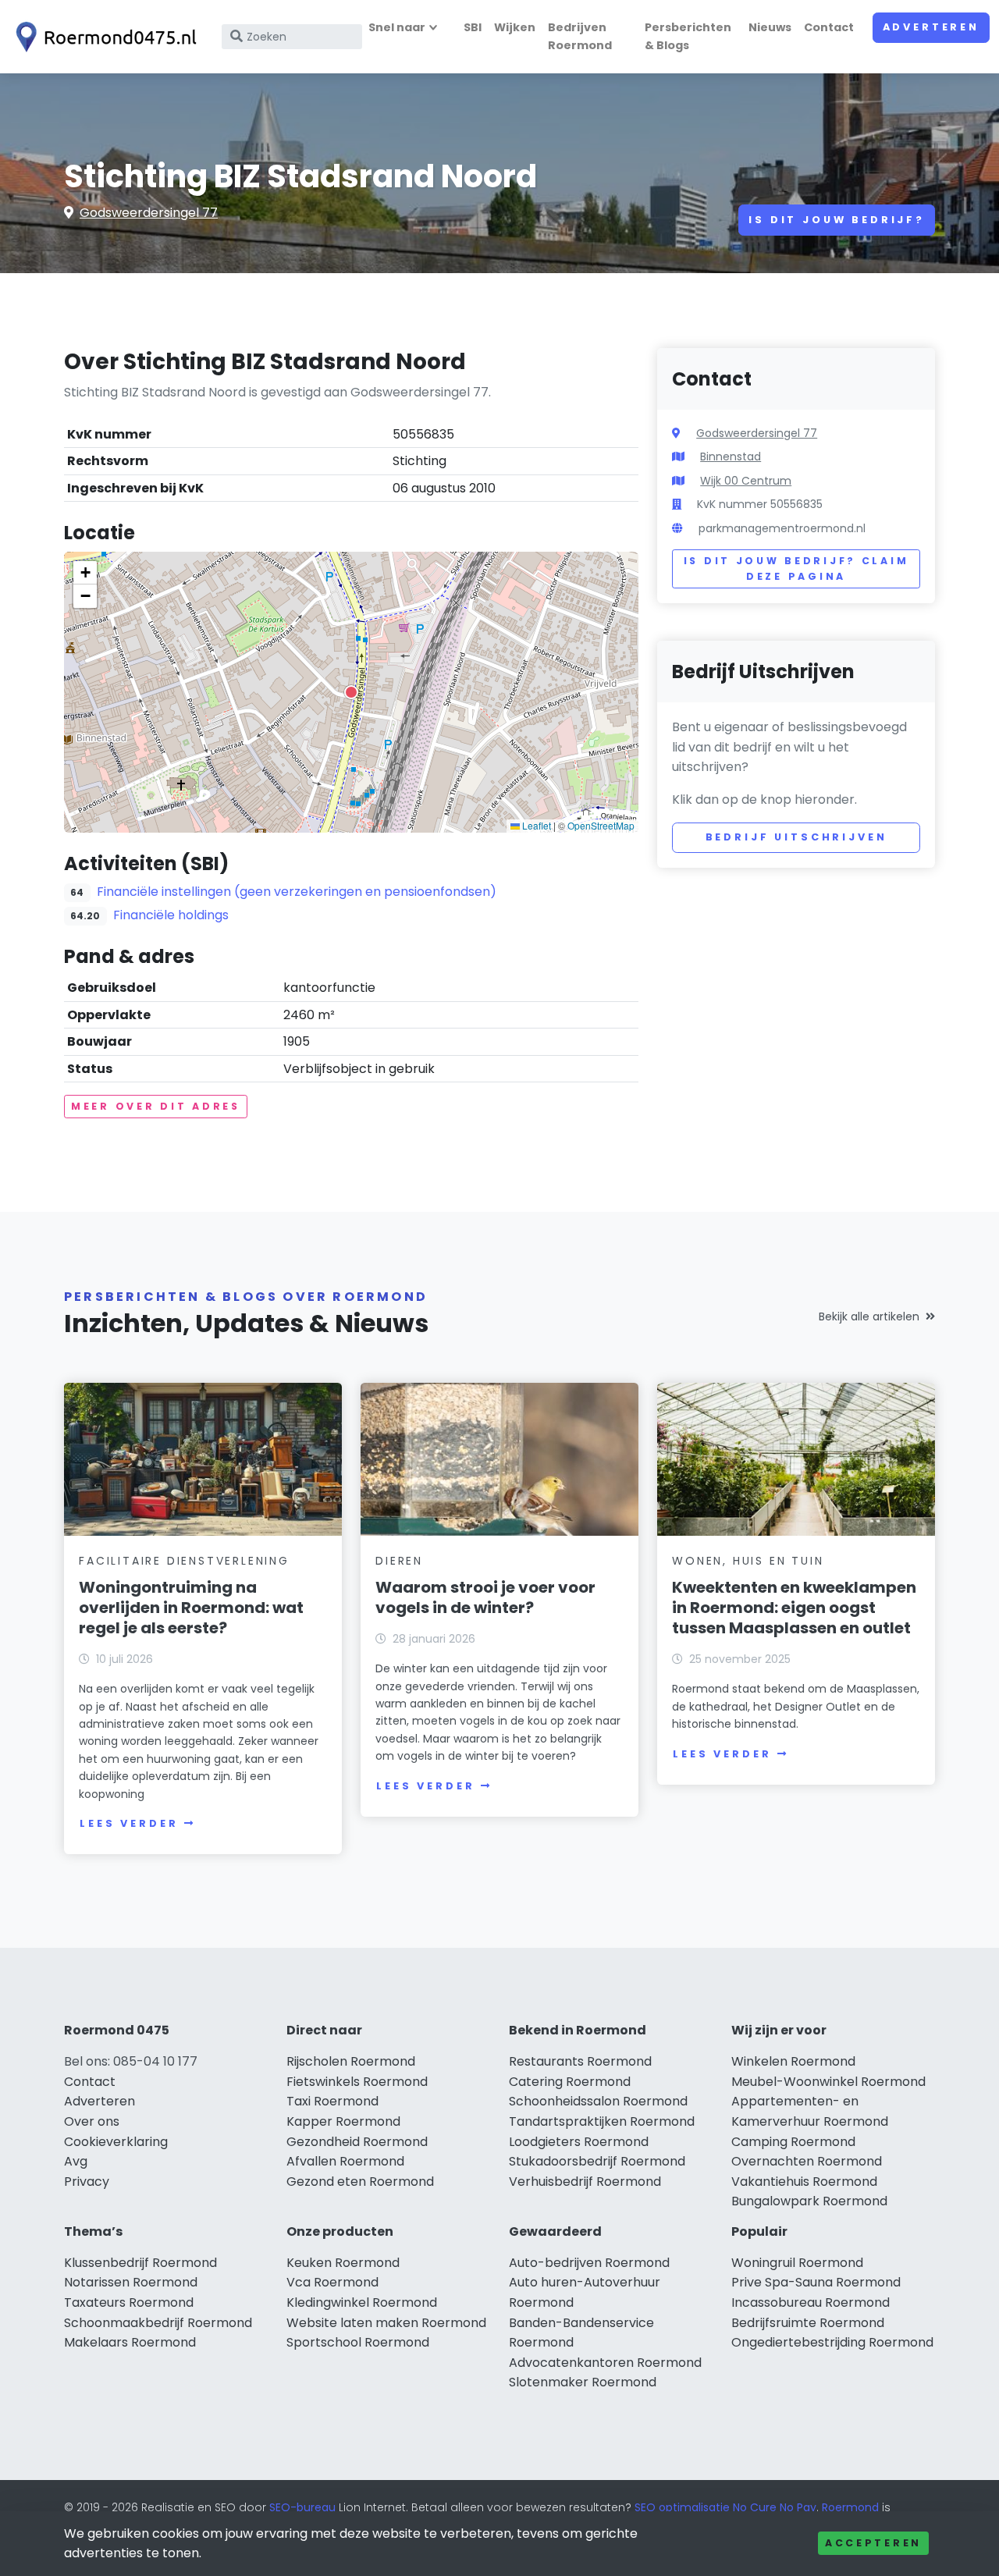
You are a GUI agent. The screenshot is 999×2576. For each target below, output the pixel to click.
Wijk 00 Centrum (746, 481)
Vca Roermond (332, 2282)
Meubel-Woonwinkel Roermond (828, 2082)
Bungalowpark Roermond (809, 2201)
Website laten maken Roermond (386, 2323)
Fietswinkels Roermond (357, 2082)
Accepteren (873, 2543)
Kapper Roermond (343, 2121)
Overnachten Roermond (807, 2161)
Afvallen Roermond (345, 2161)
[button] (351, 692)
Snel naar (397, 27)
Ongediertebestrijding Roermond (832, 2342)
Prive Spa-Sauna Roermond (816, 2282)
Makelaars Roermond (130, 2342)
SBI (473, 27)
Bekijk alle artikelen (869, 1316)
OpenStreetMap (601, 825)
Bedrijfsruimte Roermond (808, 2323)
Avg (76, 2161)
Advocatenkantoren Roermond (605, 2363)
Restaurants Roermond (580, 2061)
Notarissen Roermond (131, 2282)
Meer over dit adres (156, 1106)
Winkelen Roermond (793, 2061)
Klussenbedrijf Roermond (140, 2263)
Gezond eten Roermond (360, 2182)
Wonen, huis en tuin (748, 1561)
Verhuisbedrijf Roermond (585, 2182)
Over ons (92, 2121)
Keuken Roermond (343, 2263)
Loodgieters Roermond (579, 2142)
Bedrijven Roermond (580, 36)
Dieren (399, 1561)
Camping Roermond (793, 2142)
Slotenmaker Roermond (583, 2382)
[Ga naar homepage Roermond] (103, 37)
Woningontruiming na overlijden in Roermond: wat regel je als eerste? (191, 1608)
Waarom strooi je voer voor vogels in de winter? (485, 1597)
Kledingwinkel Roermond (362, 2302)
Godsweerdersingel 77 (149, 213)
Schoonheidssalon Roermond (598, 2101)
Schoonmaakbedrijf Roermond (158, 2323)
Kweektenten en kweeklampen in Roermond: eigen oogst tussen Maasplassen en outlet (794, 1608)
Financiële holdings (171, 915)
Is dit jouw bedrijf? (837, 220)
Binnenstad (731, 457)
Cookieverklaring (116, 2142)
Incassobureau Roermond (811, 2302)
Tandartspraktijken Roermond (602, 2121)
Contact (829, 27)
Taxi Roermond (332, 2101)
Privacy (87, 2182)
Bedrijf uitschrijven (796, 837)
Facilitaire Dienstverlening (184, 1561)
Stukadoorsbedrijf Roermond (597, 2161)
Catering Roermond (570, 2082)
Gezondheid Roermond (357, 2142)
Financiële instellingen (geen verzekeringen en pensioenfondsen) (297, 892)
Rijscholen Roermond (351, 2061)
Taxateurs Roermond (129, 2302)
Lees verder (129, 1823)
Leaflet (535, 825)
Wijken (515, 27)
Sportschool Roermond (358, 2342)
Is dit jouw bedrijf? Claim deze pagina (796, 568)
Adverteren (931, 27)
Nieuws (770, 27)
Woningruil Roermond (797, 2263)
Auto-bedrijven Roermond (589, 2263)
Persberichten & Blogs (688, 36)
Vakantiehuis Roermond (804, 2182)
